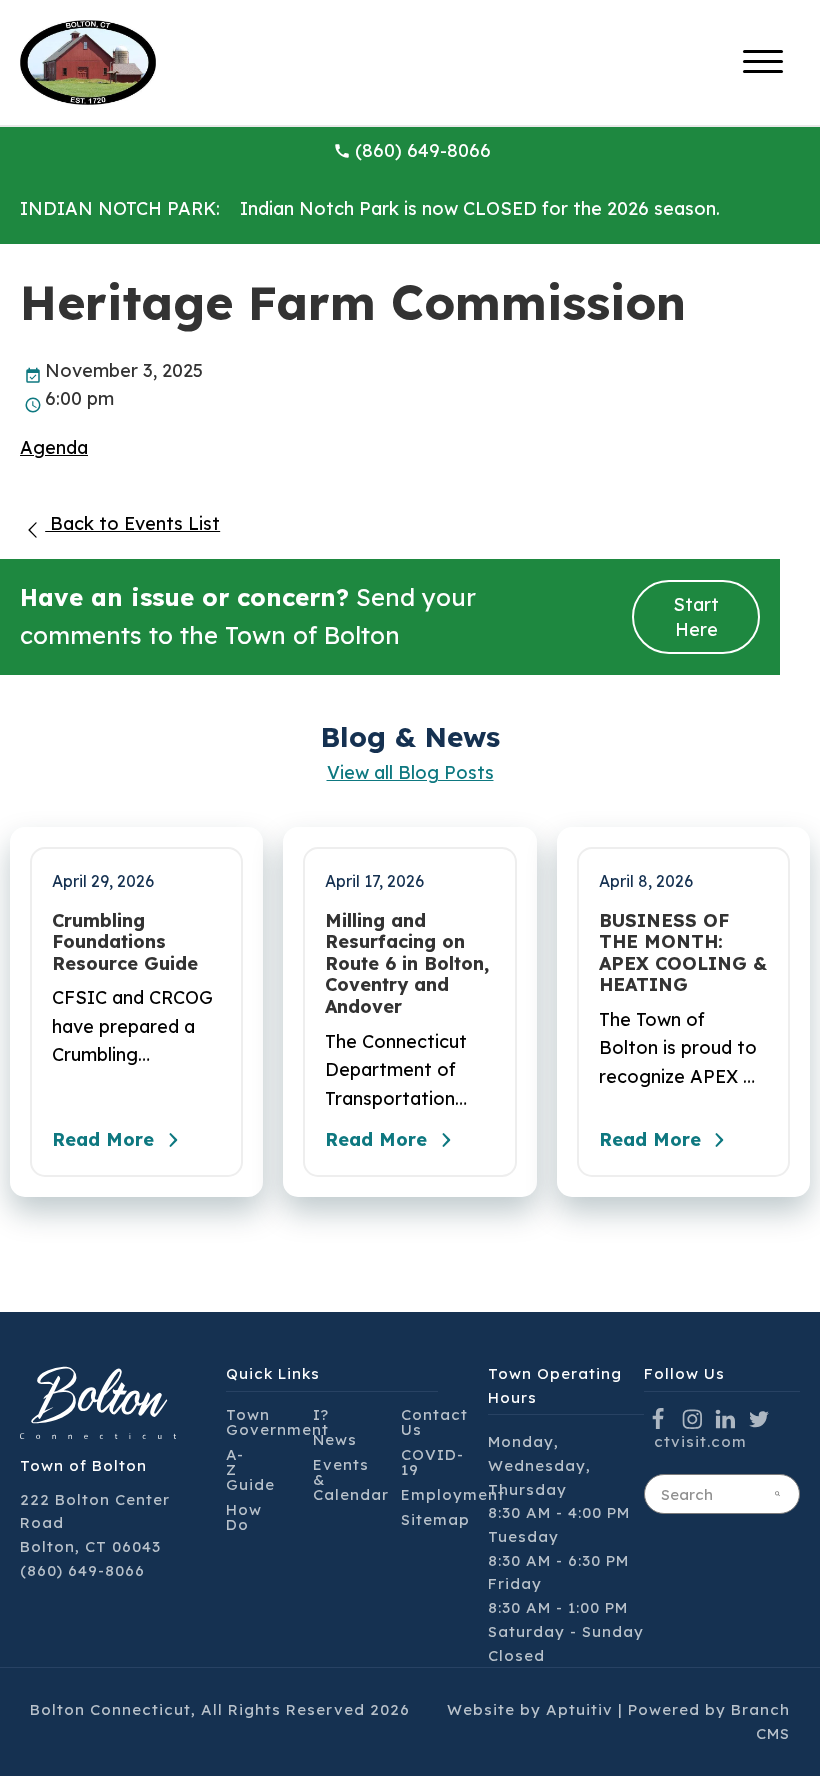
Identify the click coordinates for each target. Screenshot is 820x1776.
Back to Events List (132, 523)
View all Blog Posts (410, 772)
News (335, 1439)
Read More (103, 1139)
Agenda (54, 447)
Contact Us (434, 1422)
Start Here (696, 617)
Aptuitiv (579, 1709)
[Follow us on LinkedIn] (725, 1418)
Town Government (277, 1422)
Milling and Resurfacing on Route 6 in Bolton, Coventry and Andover (407, 964)
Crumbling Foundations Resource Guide (125, 942)
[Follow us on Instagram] (692, 1418)
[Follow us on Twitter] (759, 1418)
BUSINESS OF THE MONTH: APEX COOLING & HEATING (683, 953)
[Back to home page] (88, 60)
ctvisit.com (700, 1441)
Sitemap (435, 1519)
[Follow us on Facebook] (658, 1418)
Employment (453, 1494)
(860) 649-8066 (423, 150)
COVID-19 (432, 1462)
